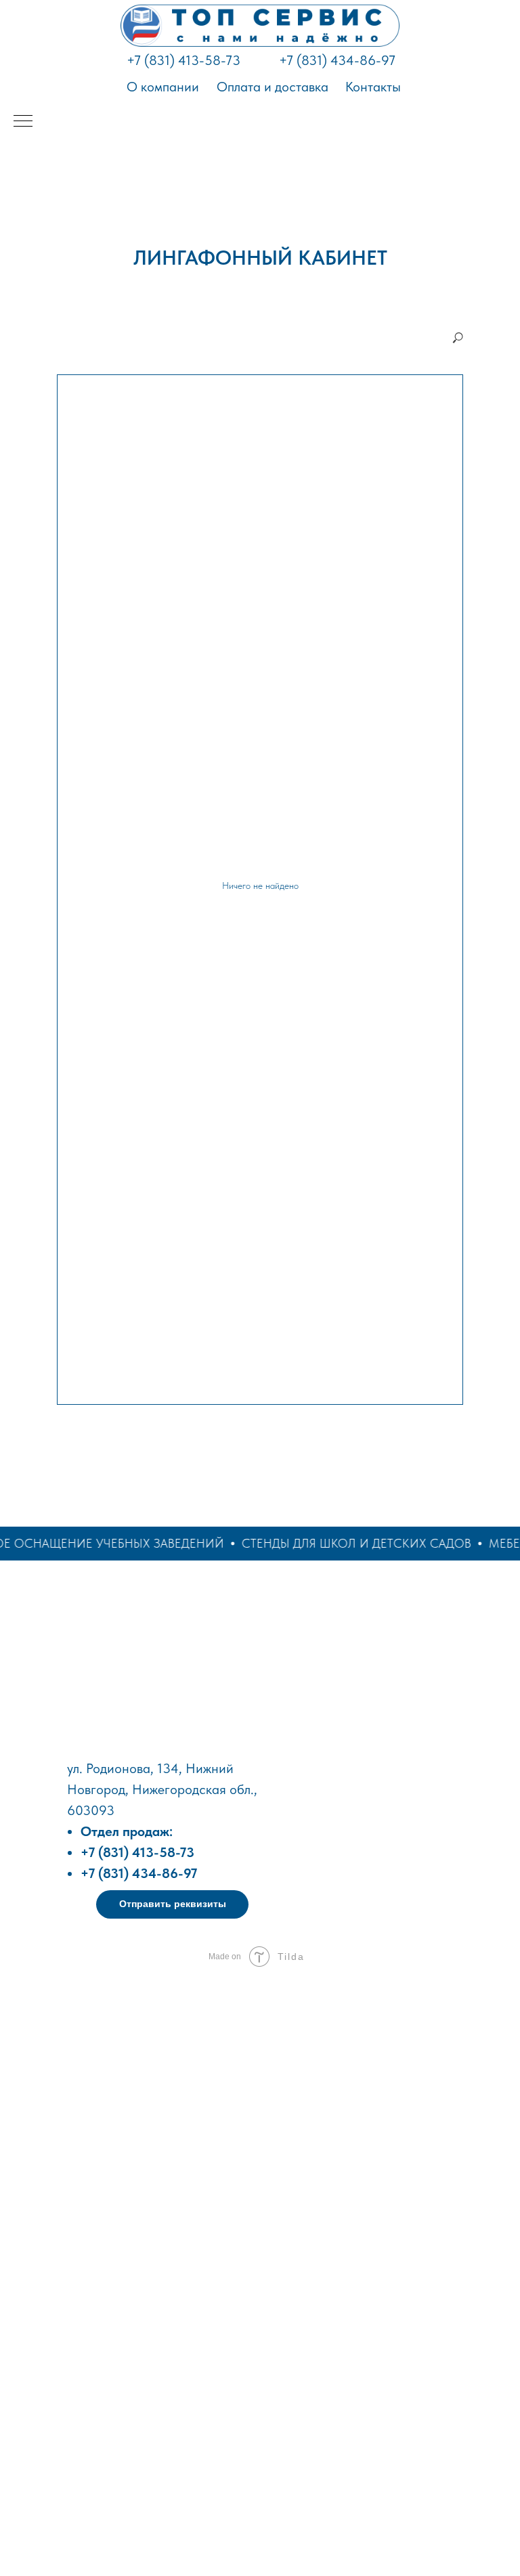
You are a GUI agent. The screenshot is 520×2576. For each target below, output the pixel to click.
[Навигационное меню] (23, 122)
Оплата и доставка (273, 87)
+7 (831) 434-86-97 (337, 60)
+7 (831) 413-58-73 (183, 60)
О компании (163, 87)
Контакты (373, 87)
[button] (172, 1904)
